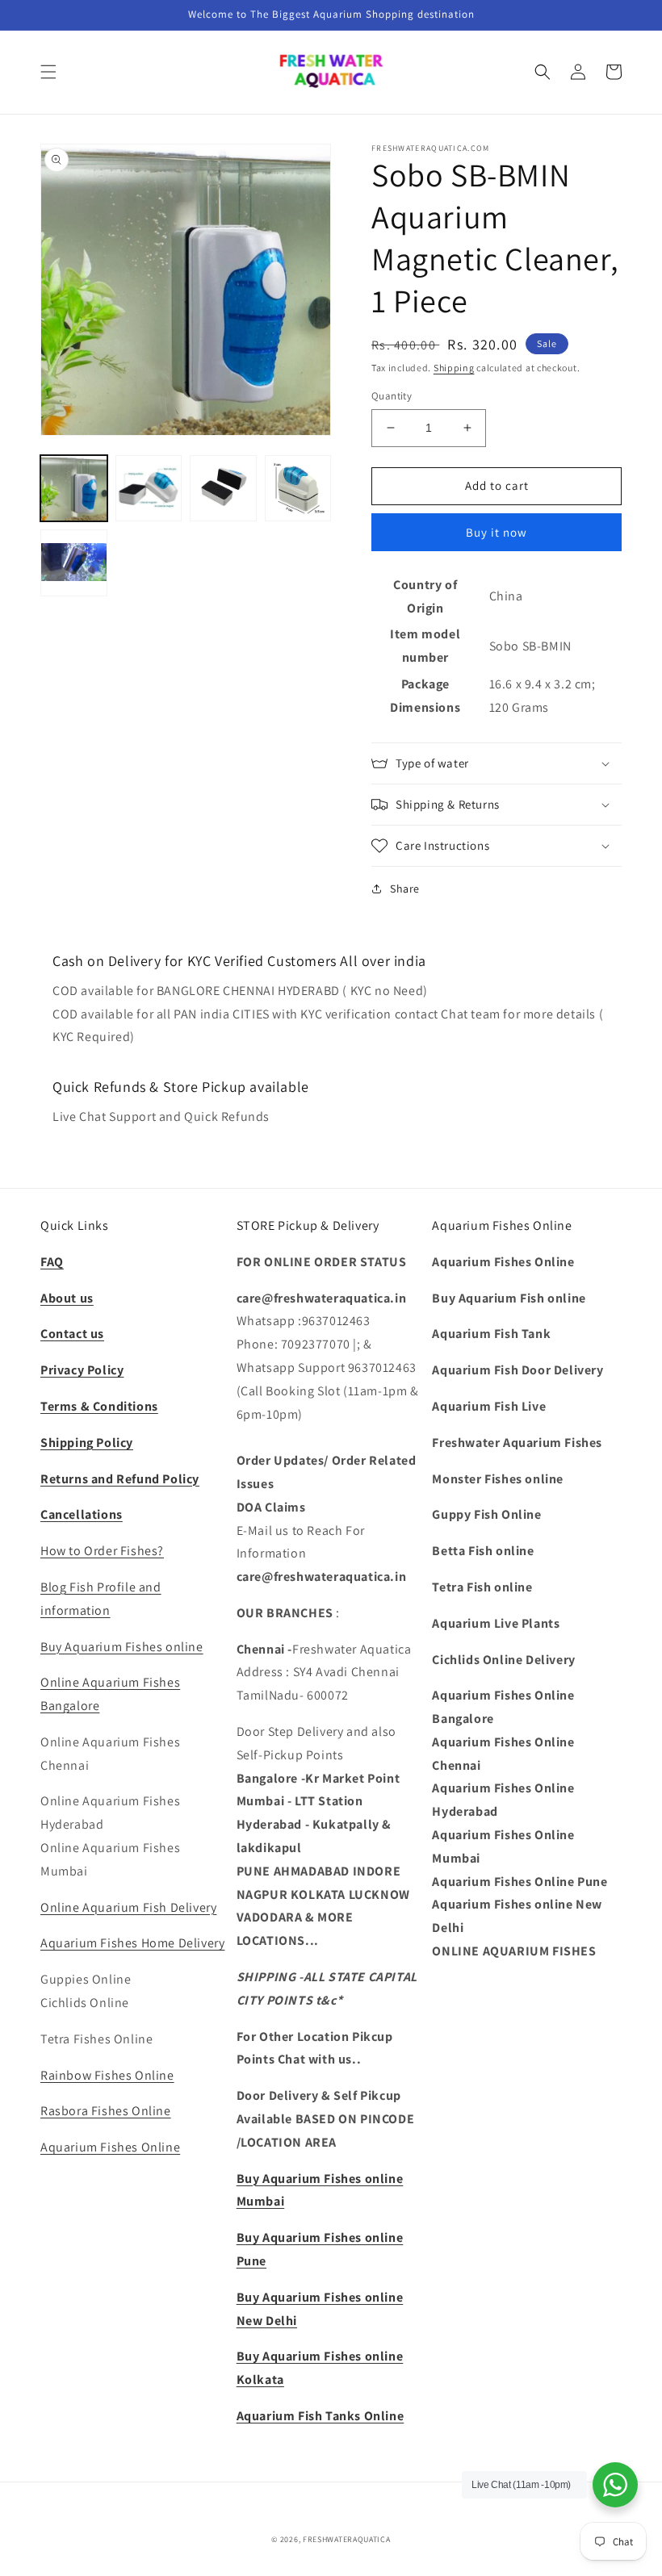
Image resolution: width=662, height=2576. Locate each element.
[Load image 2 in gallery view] (149, 489)
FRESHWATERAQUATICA (347, 2539)
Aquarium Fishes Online (110, 2147)
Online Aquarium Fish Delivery (128, 1907)
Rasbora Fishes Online (106, 2111)
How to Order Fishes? (102, 1551)
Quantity (392, 396)
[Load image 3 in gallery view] (223, 489)
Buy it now (497, 532)
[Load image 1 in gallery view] (74, 489)
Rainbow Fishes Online (107, 2075)
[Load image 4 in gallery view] (298, 489)
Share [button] (405, 889)
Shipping (454, 368)
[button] (48, 72)
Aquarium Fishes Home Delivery (132, 1943)
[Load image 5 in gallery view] (74, 563)
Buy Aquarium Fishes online (122, 1647)
